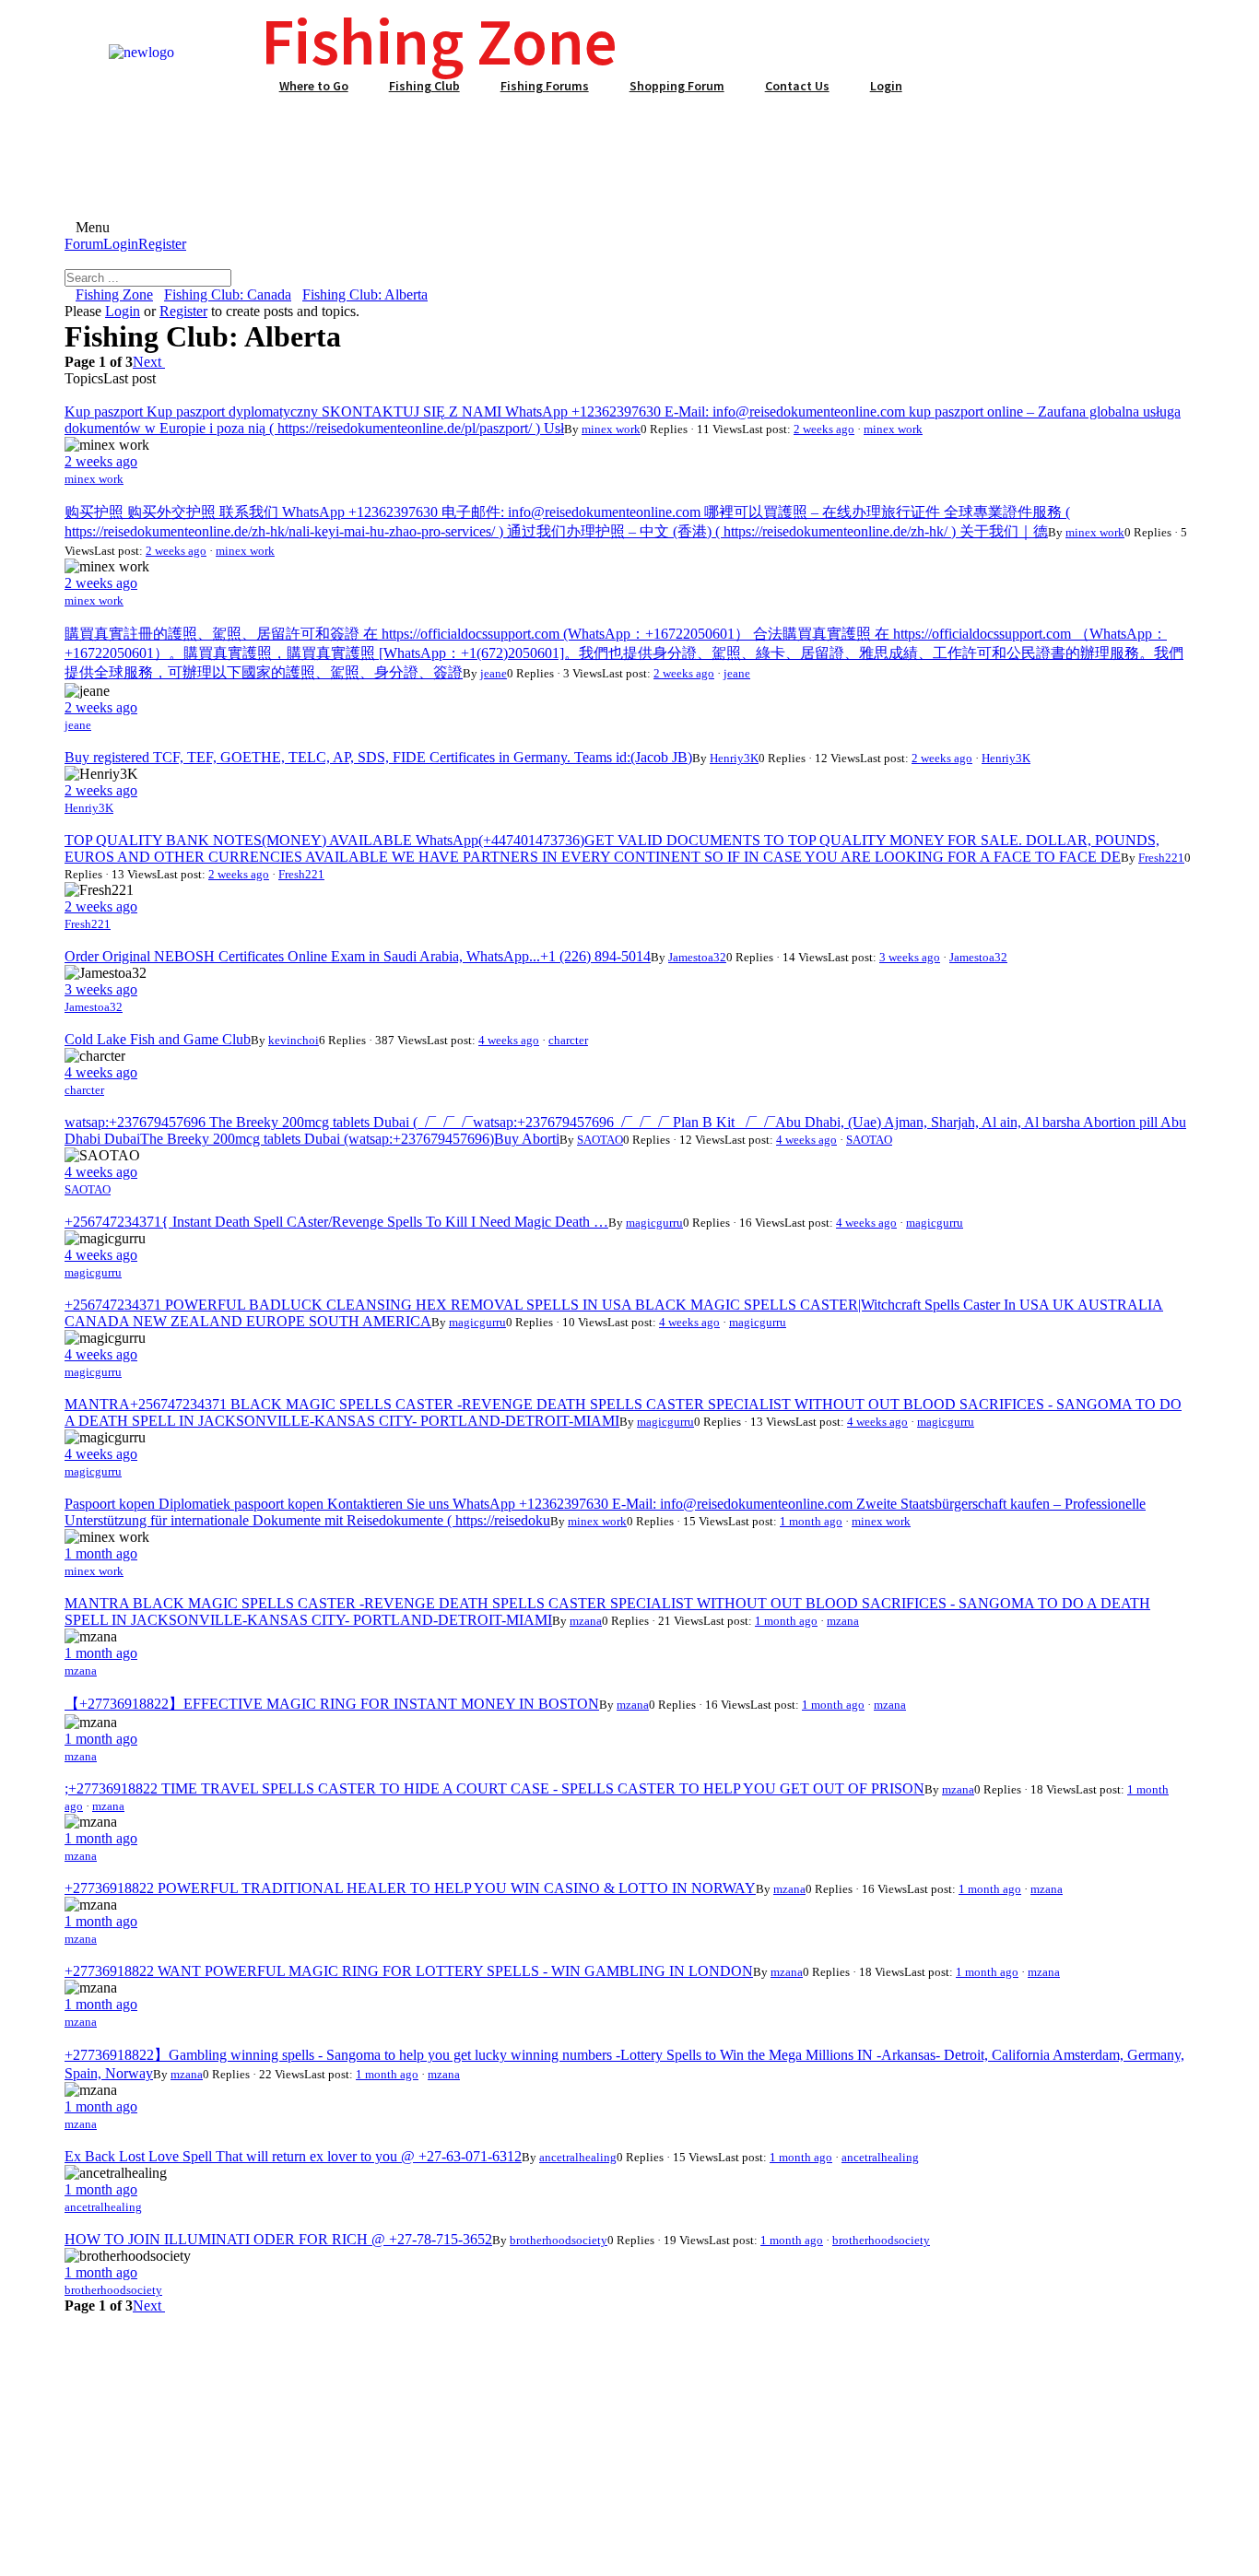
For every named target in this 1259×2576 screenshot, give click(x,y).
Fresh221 (1161, 858)
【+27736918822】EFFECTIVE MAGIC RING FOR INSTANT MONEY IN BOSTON (332, 1704)
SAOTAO (600, 1140)
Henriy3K (734, 758)
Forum (84, 244)
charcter (568, 1040)
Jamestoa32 (697, 957)
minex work (611, 429)
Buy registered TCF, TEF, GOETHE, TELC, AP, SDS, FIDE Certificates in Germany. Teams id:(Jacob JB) (378, 757)
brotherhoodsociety (559, 2240)
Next (149, 362)
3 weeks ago (910, 957)
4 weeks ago (509, 1040)
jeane (494, 673)
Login (121, 244)
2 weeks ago (824, 429)
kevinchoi (294, 1040)
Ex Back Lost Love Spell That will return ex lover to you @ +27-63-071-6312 (293, 2156)
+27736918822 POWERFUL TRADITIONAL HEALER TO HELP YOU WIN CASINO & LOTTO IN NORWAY (410, 1888)
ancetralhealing (578, 2157)
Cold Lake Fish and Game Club (158, 1039)
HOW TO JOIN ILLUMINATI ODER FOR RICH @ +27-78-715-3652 (278, 2239)
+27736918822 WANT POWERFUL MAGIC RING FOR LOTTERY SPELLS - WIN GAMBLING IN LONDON (409, 1971)
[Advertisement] (629, 147)
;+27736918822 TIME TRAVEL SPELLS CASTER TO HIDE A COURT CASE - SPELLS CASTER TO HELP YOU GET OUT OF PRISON (494, 1788)
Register (162, 244)
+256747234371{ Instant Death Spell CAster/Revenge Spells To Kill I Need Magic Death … (336, 1222)
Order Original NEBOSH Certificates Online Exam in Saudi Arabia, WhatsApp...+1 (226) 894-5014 (358, 956)
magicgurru (654, 1223)
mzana (586, 1621)
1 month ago (811, 1521)
